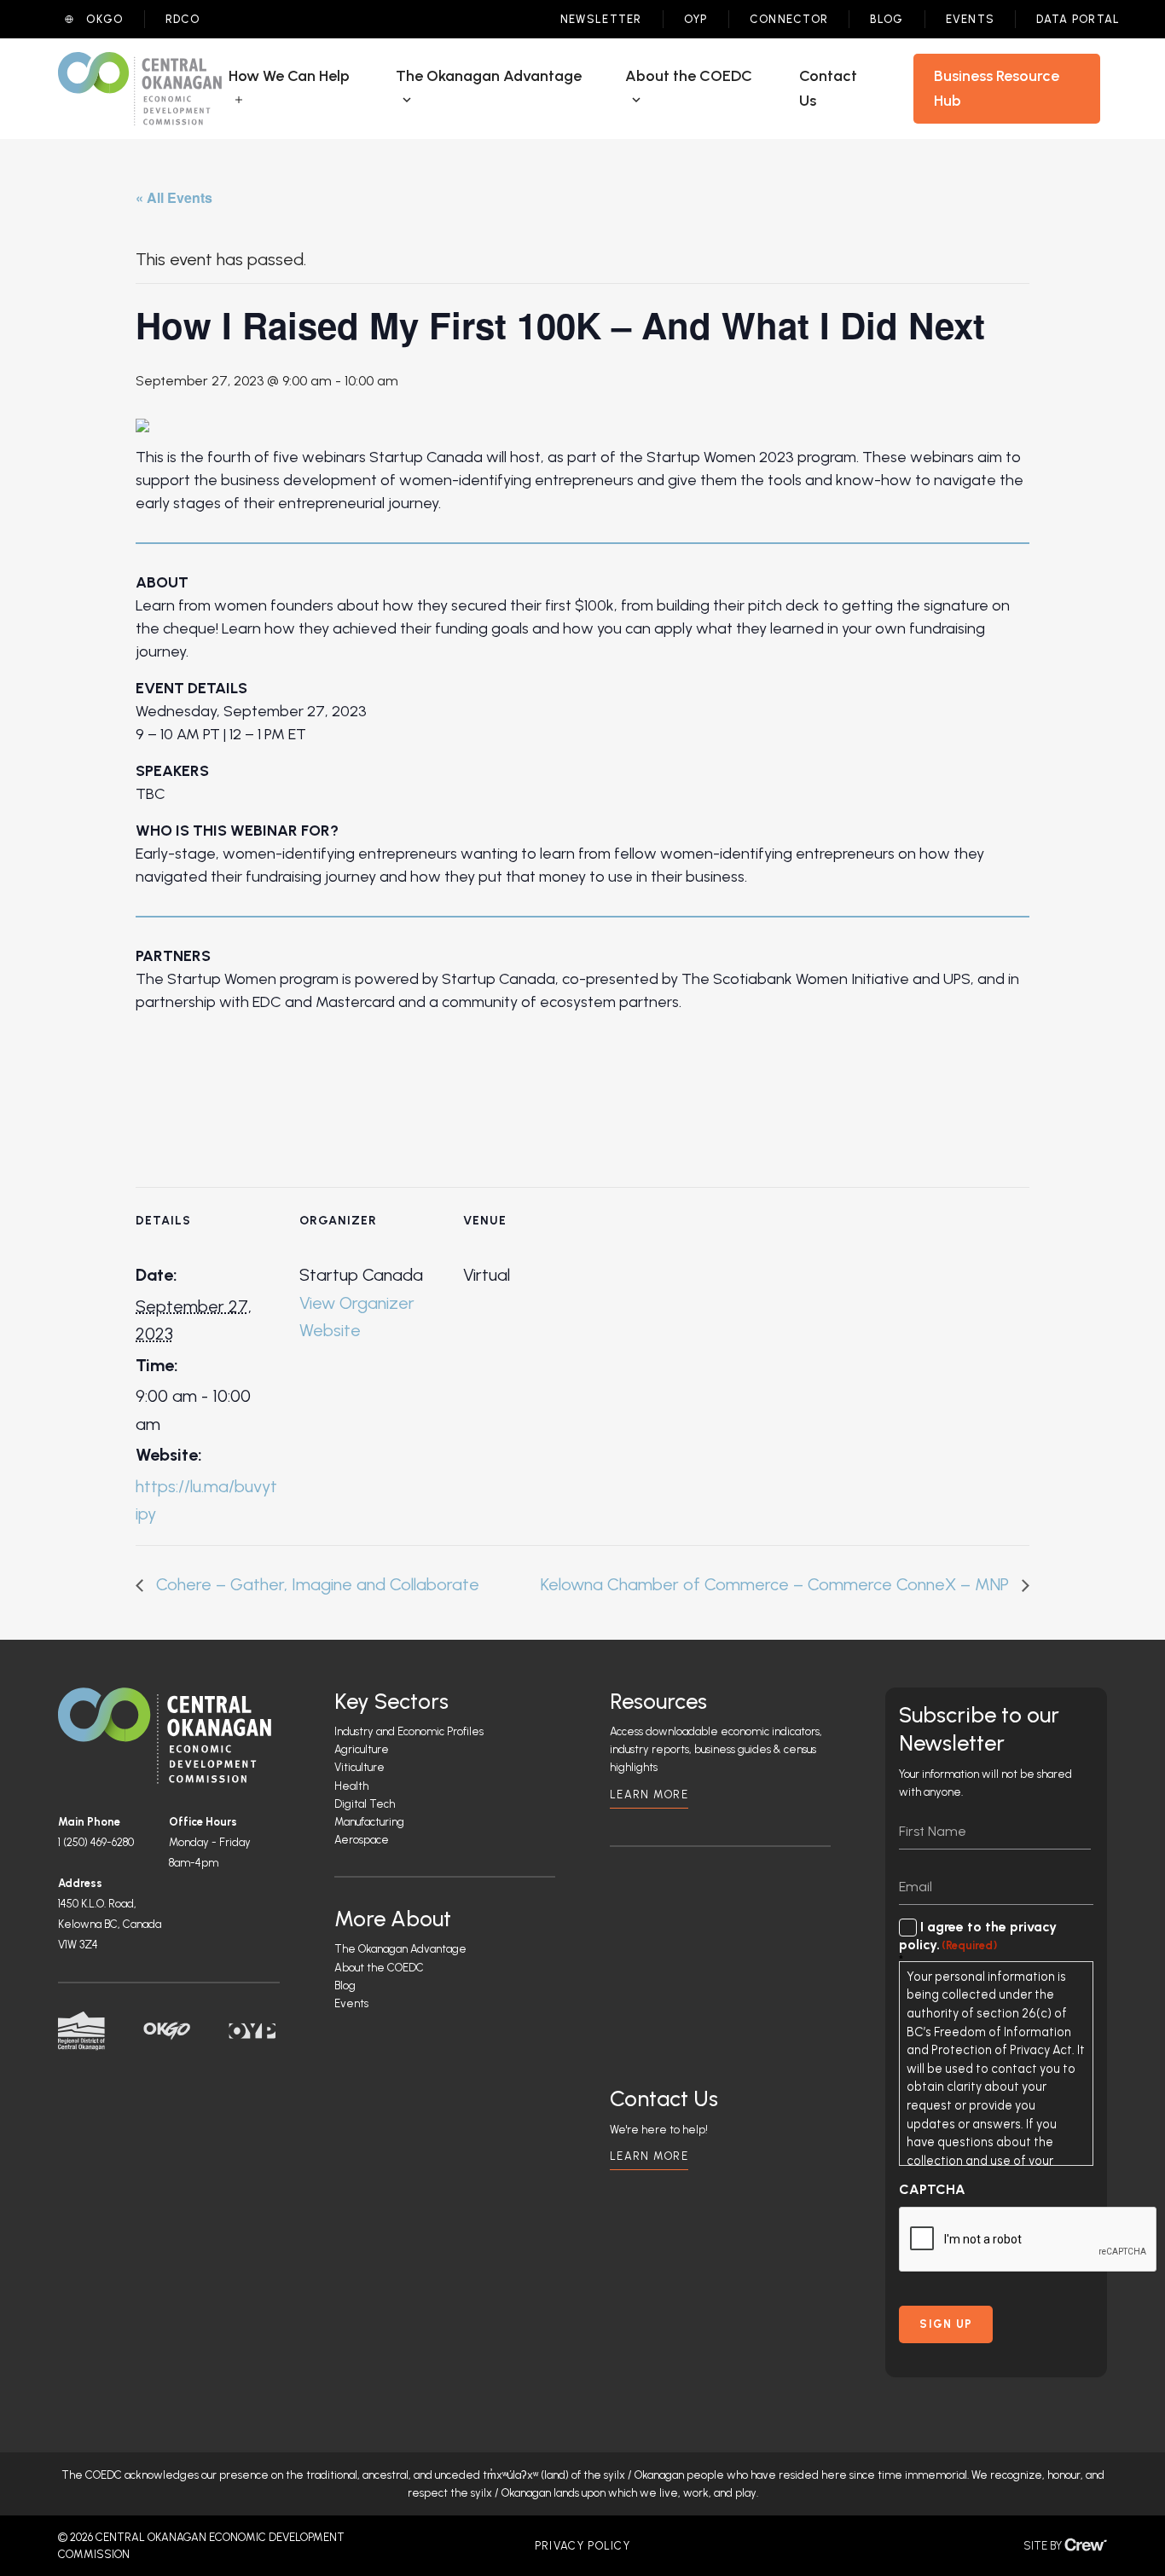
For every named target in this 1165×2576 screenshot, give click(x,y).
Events (971, 19)
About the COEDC (379, 1968)
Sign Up (946, 2324)
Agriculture (362, 1749)
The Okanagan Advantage (400, 1949)
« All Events (174, 197)
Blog (887, 19)
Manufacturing (369, 1822)
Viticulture (359, 1767)
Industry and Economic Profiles (409, 1731)
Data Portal (1078, 19)
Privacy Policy (582, 2546)
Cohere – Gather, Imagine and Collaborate (316, 1584)
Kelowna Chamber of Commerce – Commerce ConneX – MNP (777, 1584)
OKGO (104, 19)
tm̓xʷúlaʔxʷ (510, 2475)
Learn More (649, 1795)
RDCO (183, 19)
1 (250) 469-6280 (96, 1842)
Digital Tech (365, 1804)
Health (351, 1786)
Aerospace (362, 1840)
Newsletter (601, 19)
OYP (696, 19)
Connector (789, 19)
